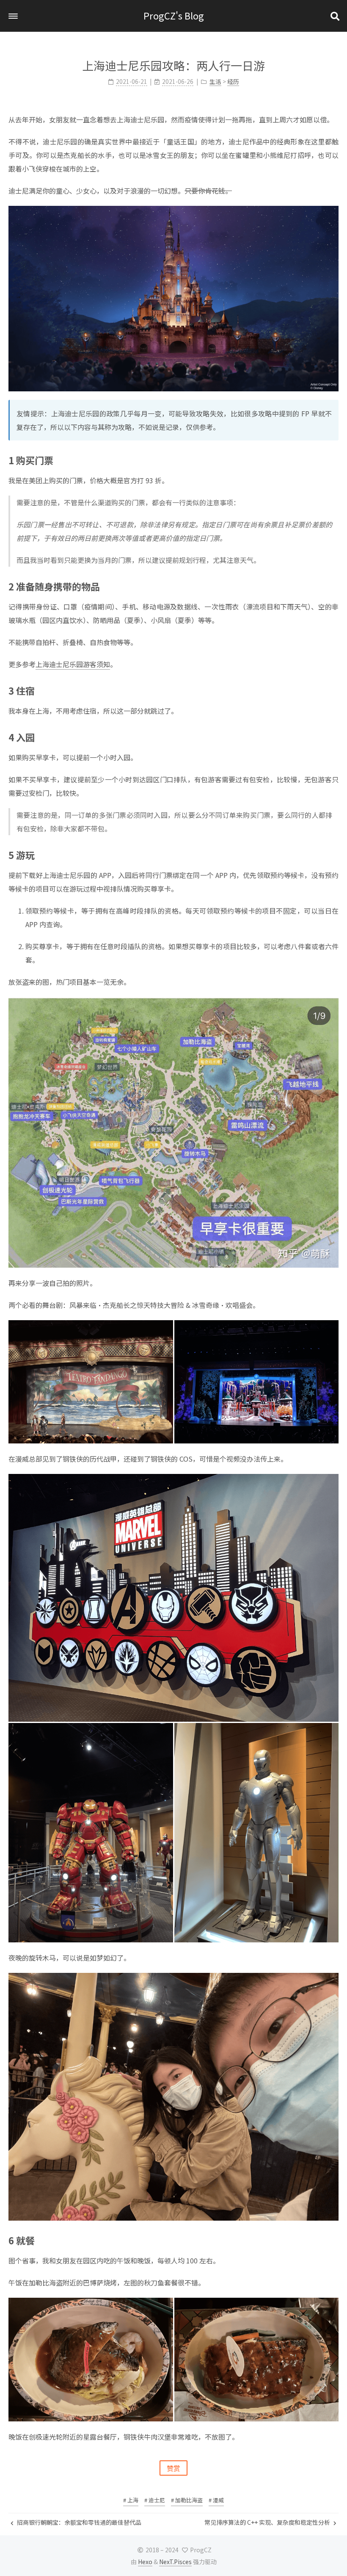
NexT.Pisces (175, 2562)
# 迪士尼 (155, 2500)
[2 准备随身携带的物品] (335, 586)
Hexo (145, 2562)
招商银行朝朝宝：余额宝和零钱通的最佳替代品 (78, 2522)
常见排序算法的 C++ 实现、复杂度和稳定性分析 (268, 2522)
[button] (13, 16)
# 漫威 (216, 2500)
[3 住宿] (335, 690)
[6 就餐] (335, 2240)
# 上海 (131, 2500)
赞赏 (173, 2468)
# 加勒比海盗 (187, 2500)
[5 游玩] (335, 854)
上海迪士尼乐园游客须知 (73, 664)
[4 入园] (335, 737)
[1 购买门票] (335, 460)
